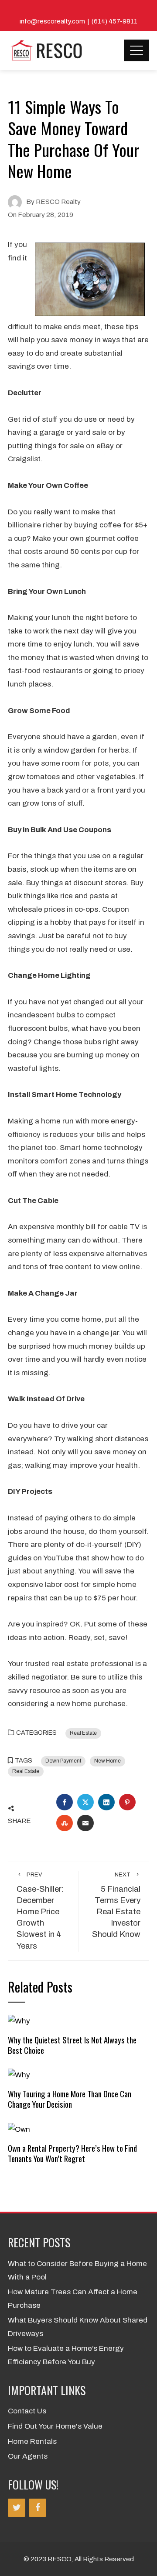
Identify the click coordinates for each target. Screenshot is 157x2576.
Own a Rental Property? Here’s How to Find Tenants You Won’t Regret (72, 2153)
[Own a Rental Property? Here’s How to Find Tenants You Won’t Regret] (19, 2129)
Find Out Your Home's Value (55, 2426)
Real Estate (83, 1733)
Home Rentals (32, 2441)
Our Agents (28, 2456)
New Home (108, 1761)
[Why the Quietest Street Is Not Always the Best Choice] (19, 2021)
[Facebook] (38, 2508)
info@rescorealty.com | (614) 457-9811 (78, 21)
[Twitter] (17, 2508)
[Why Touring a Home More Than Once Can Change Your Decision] (19, 2075)
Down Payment (63, 1761)
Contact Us (27, 2411)
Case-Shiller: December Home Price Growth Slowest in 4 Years (40, 1911)
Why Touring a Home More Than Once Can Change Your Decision (70, 2099)
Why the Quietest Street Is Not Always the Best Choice (72, 2045)
